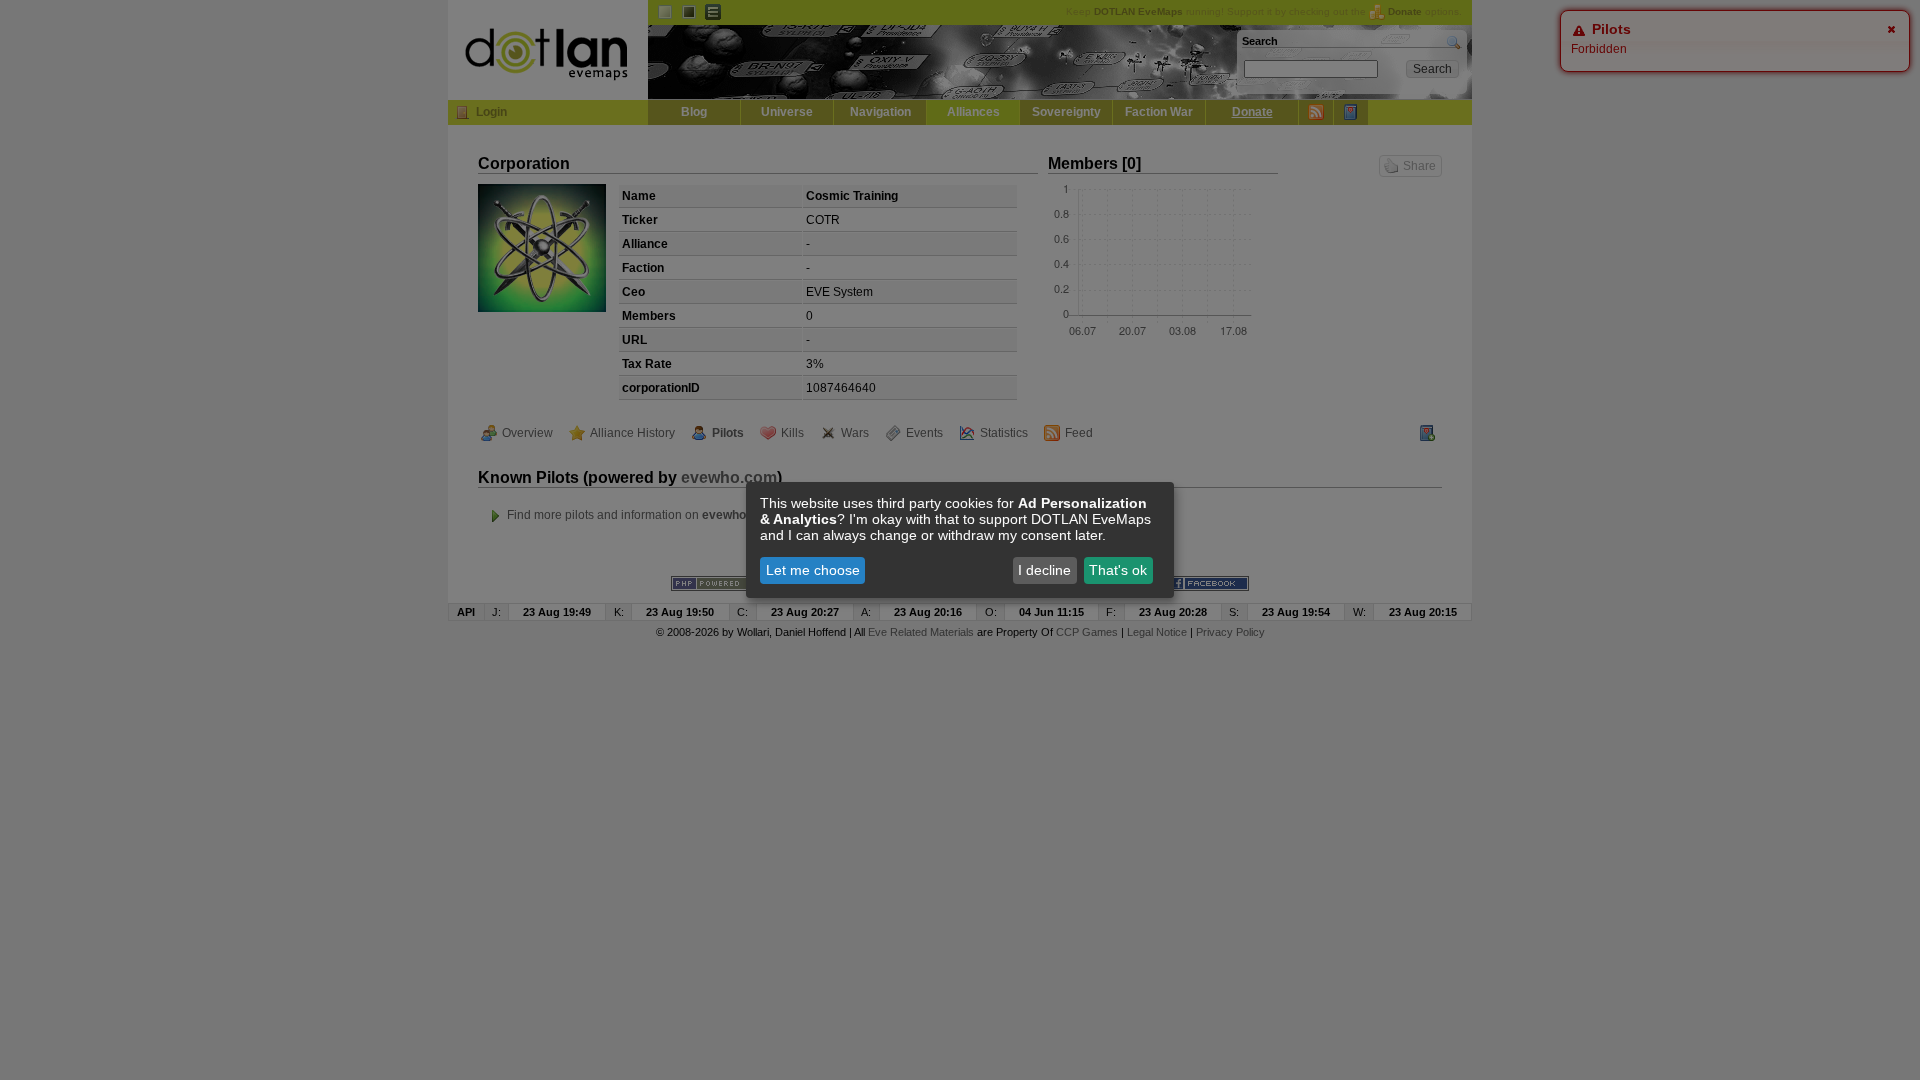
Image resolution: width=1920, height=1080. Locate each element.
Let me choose (813, 570)
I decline (1044, 570)
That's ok (1118, 570)
